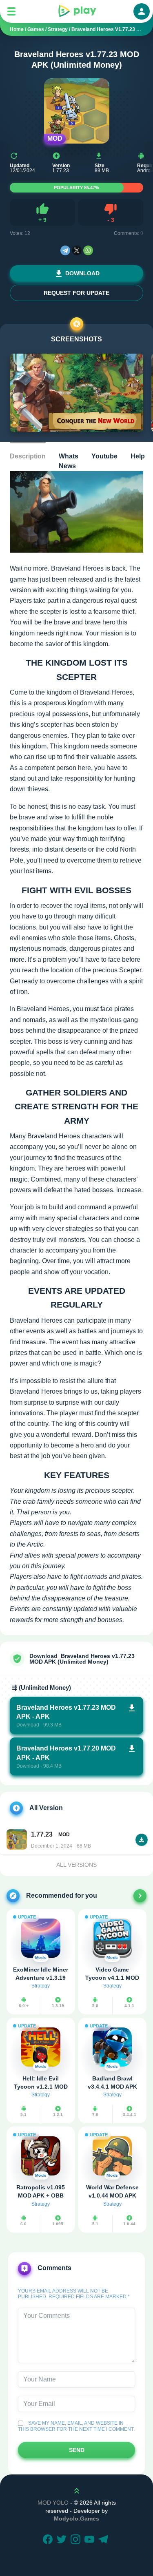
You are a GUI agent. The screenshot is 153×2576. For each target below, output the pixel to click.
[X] (77, 250)
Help (138, 456)
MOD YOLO (53, 2503)
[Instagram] (77, 2540)
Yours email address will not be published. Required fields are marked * (74, 2294)
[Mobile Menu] (11, 11)
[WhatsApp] (88, 250)
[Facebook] (49, 2540)
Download (82, 273)
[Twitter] (63, 2540)
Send (77, 2450)
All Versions (76, 1865)
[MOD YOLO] (77, 11)
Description (28, 456)
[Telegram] (65, 250)
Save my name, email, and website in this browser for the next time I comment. (76, 2426)
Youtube (104, 456)
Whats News (69, 461)
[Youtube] (91, 2540)
